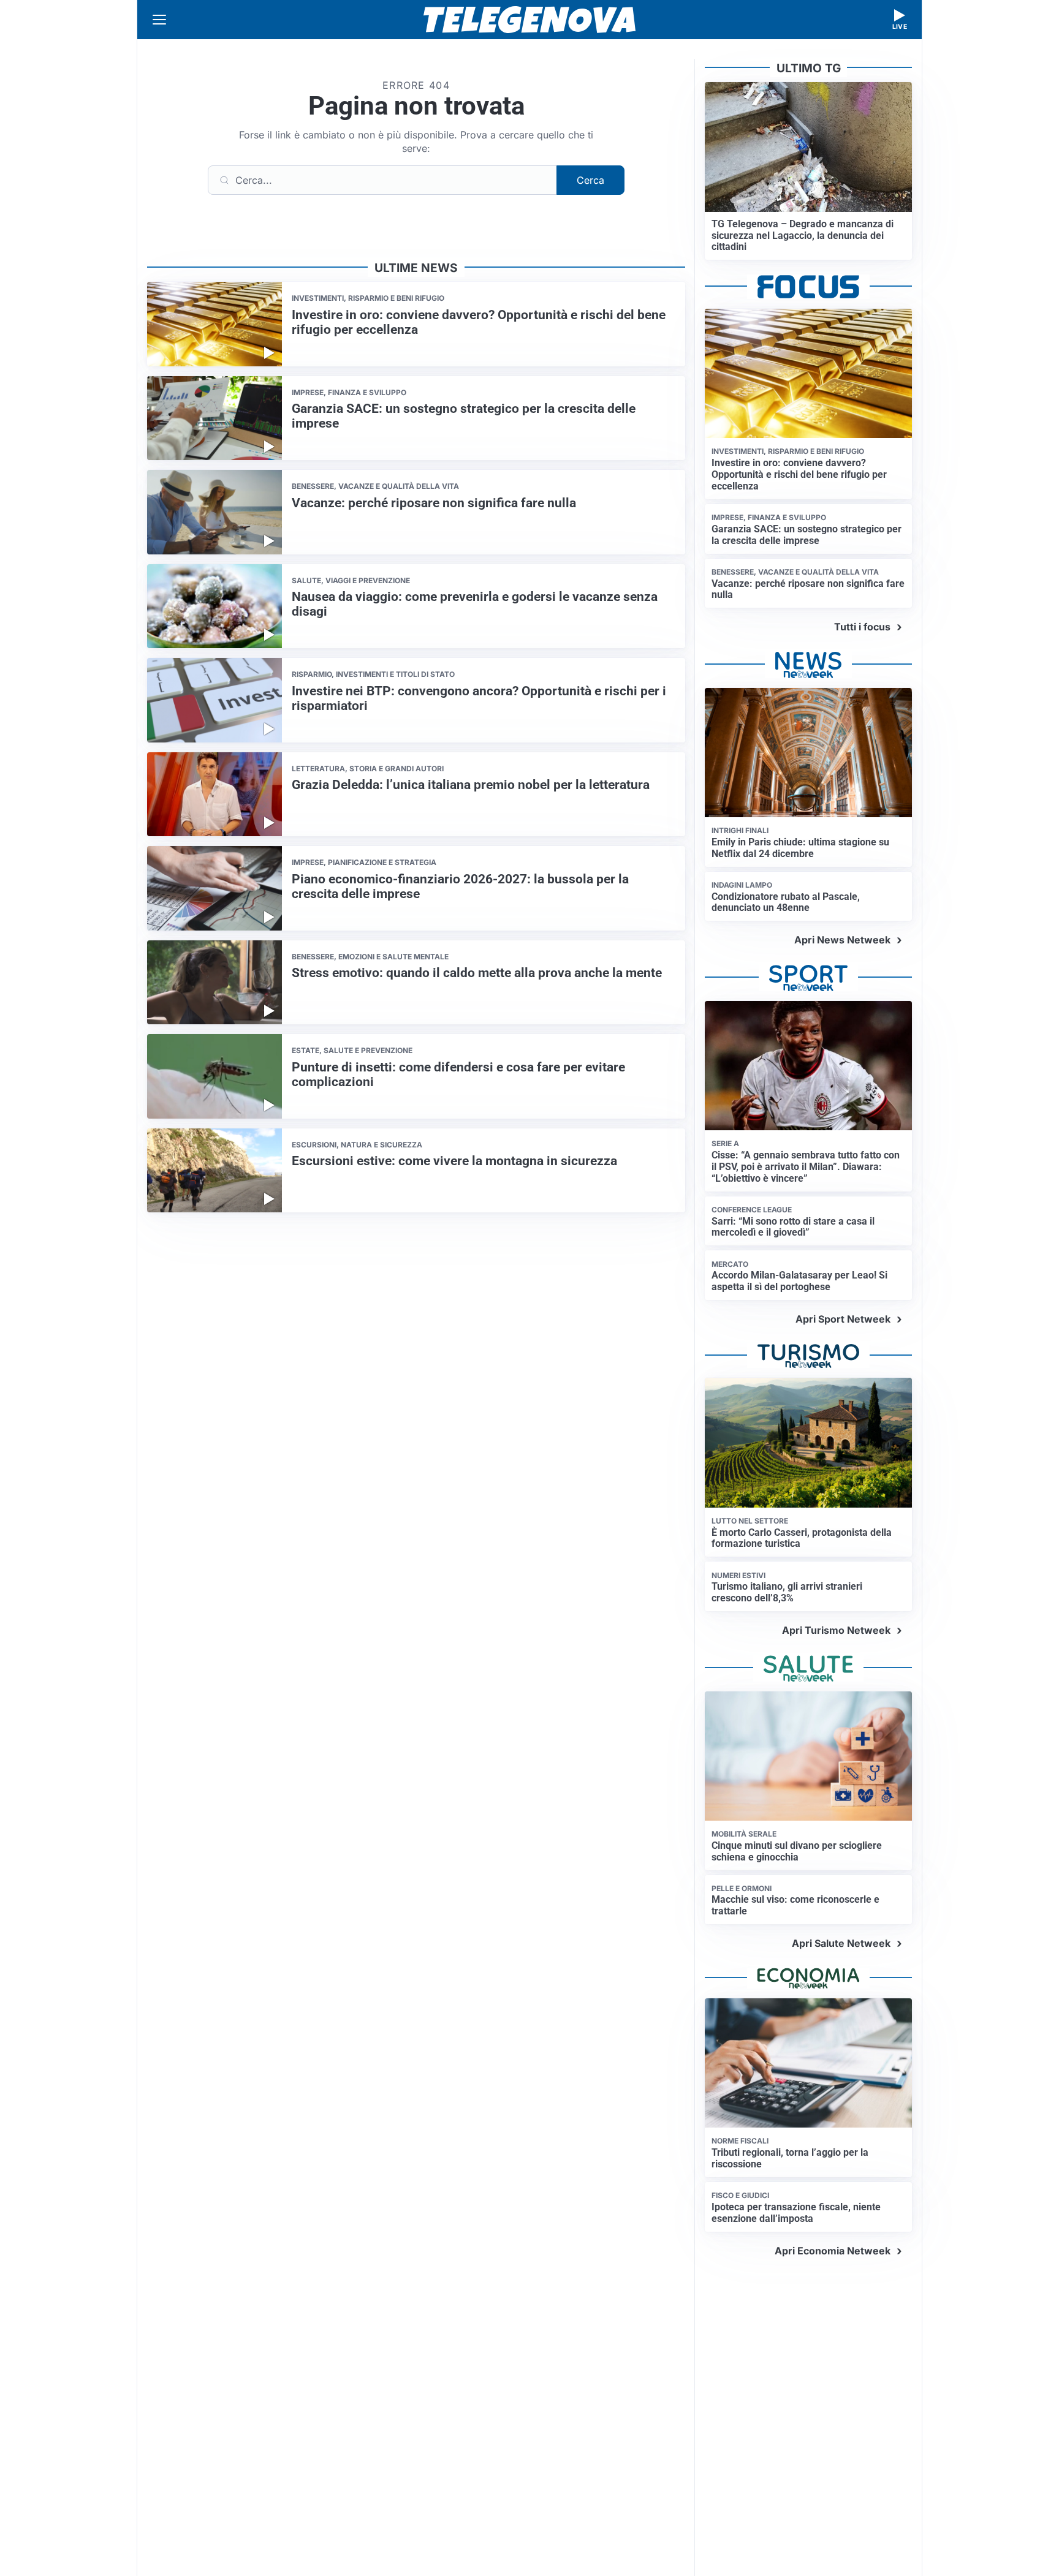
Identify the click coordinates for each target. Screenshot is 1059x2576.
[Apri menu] (159, 20)
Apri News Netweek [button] (842, 940)
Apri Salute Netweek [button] (841, 1943)
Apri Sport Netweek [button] (843, 1319)
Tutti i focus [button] (862, 627)
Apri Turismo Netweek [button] (836, 1630)
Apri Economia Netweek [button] (833, 2251)
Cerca (590, 180)
